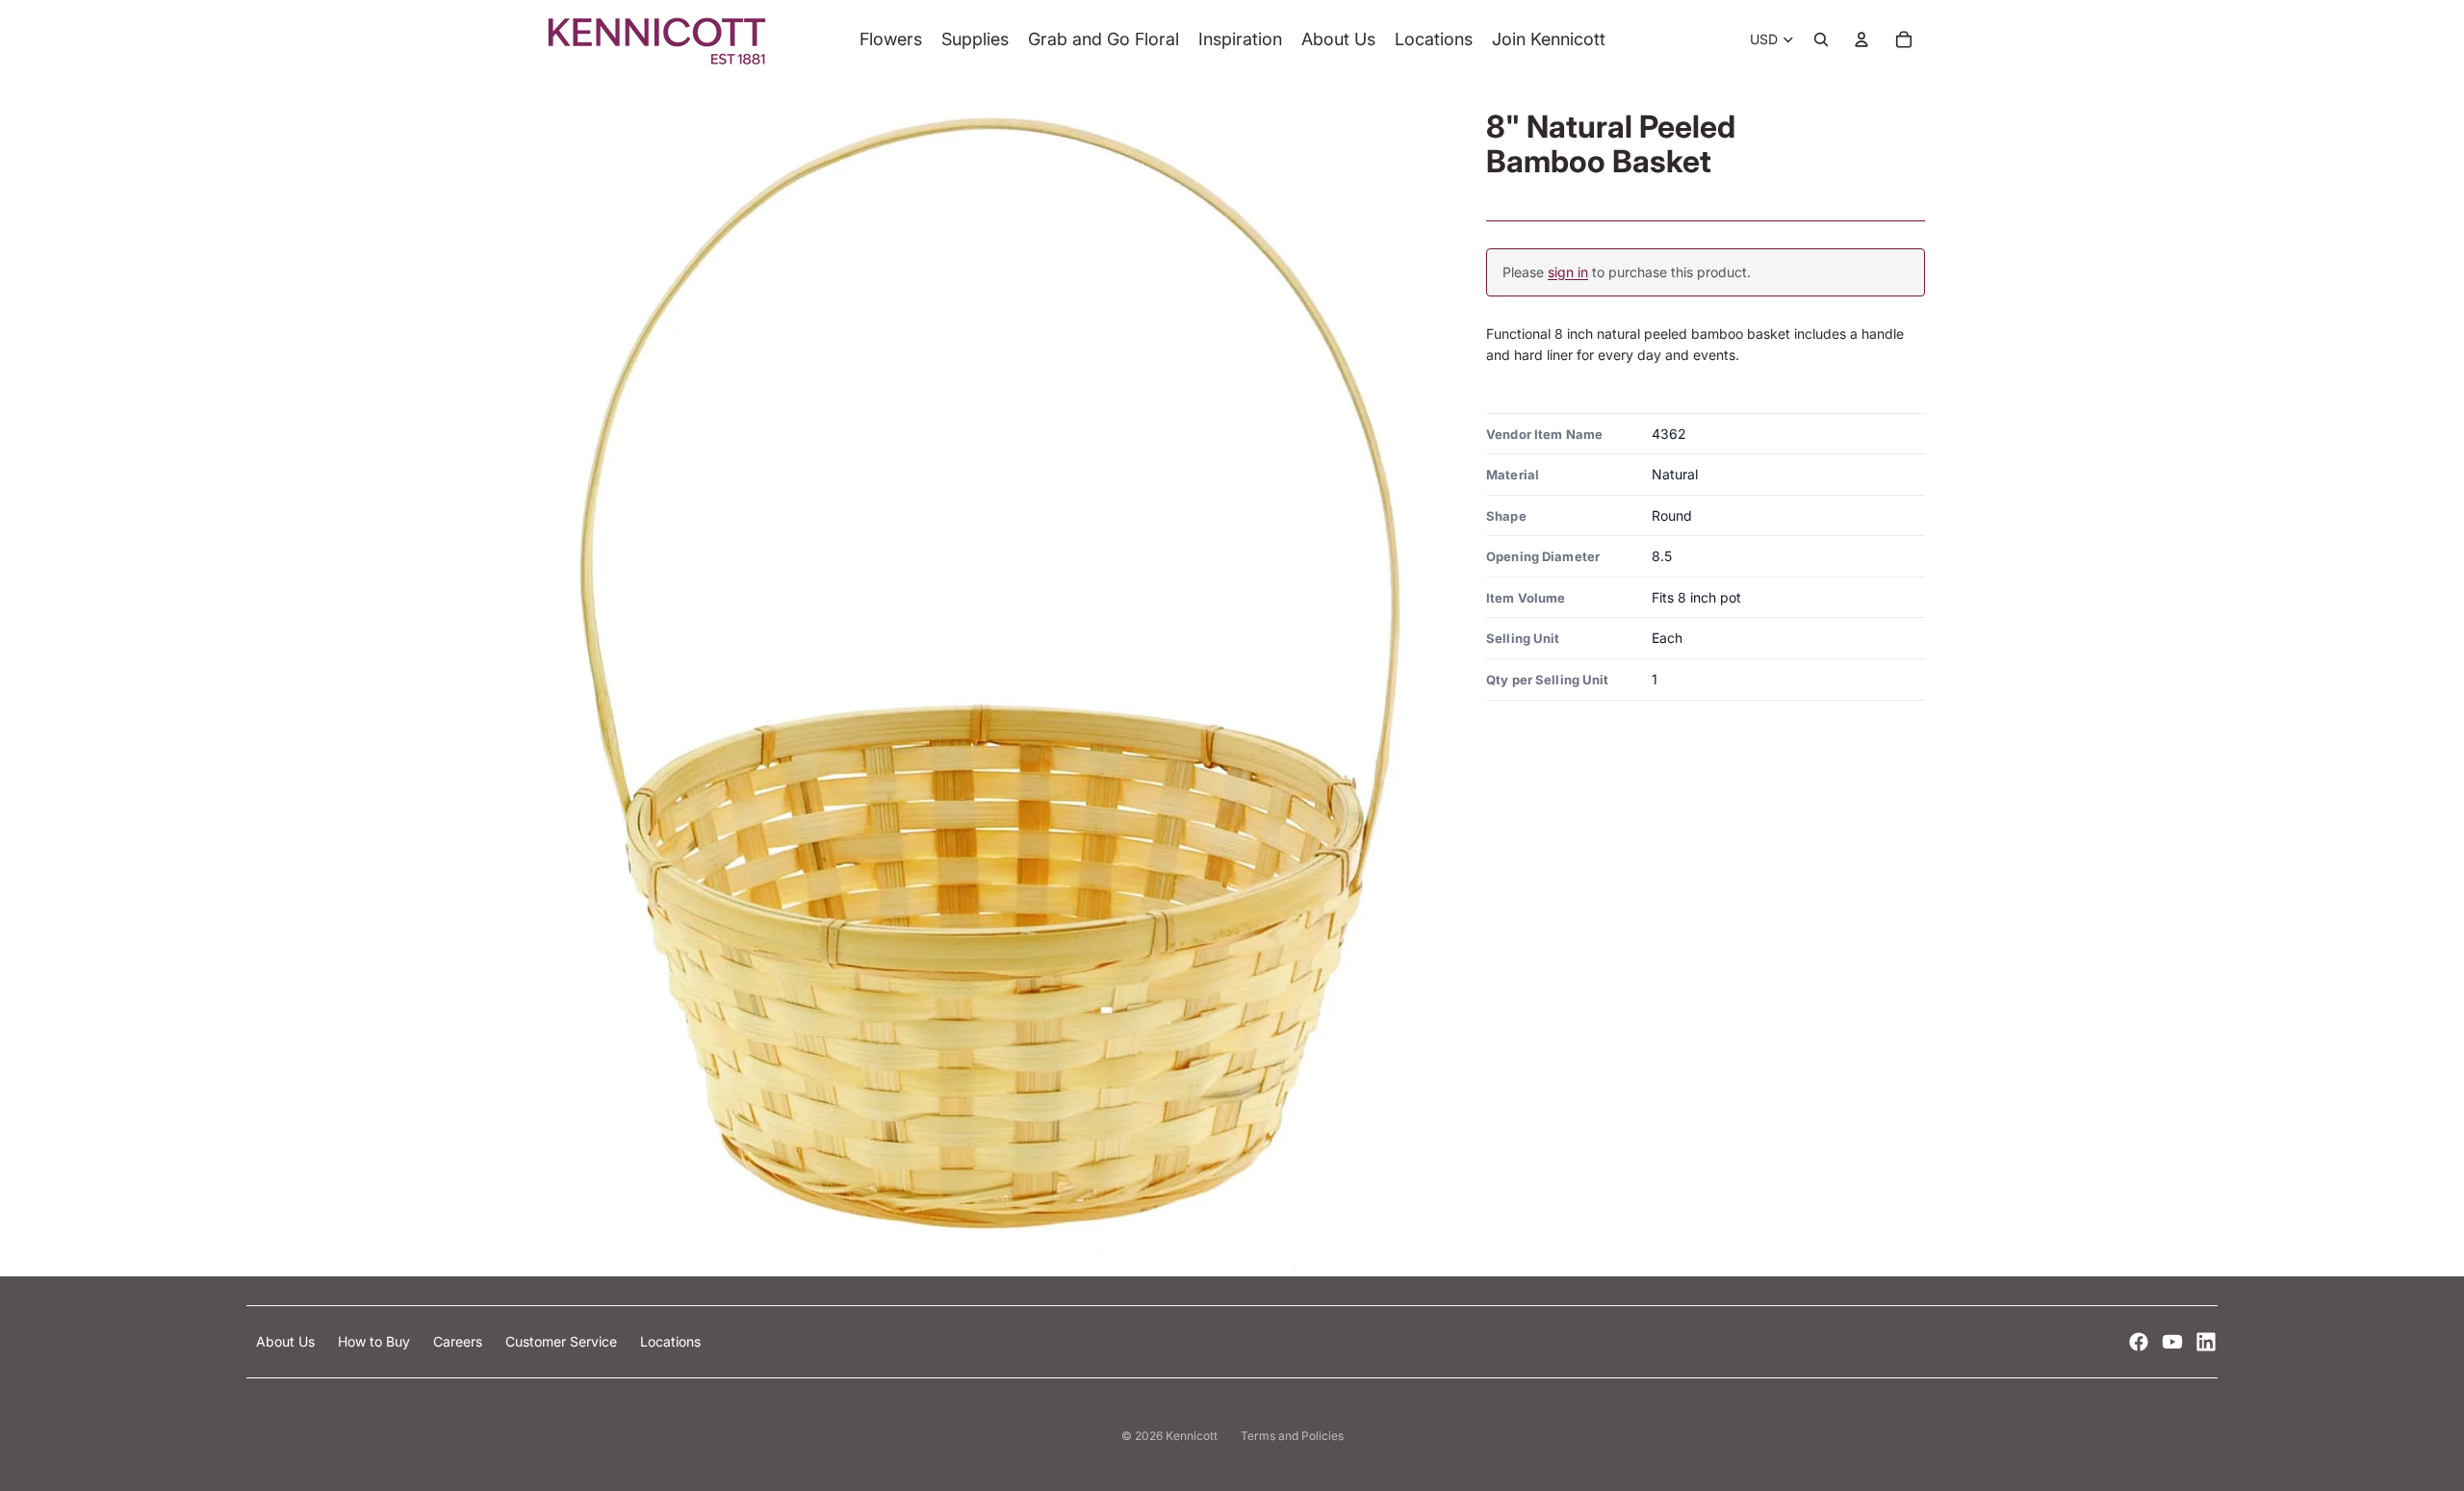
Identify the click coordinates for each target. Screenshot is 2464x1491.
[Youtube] (2172, 1342)
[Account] (1861, 39)
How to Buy (376, 1341)
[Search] (1821, 39)
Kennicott (1192, 1436)
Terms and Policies (1292, 1436)
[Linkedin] (2206, 1342)
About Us (287, 1341)
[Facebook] (2139, 1342)
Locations (670, 1341)
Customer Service (563, 1341)
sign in (1568, 272)
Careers (460, 1341)
